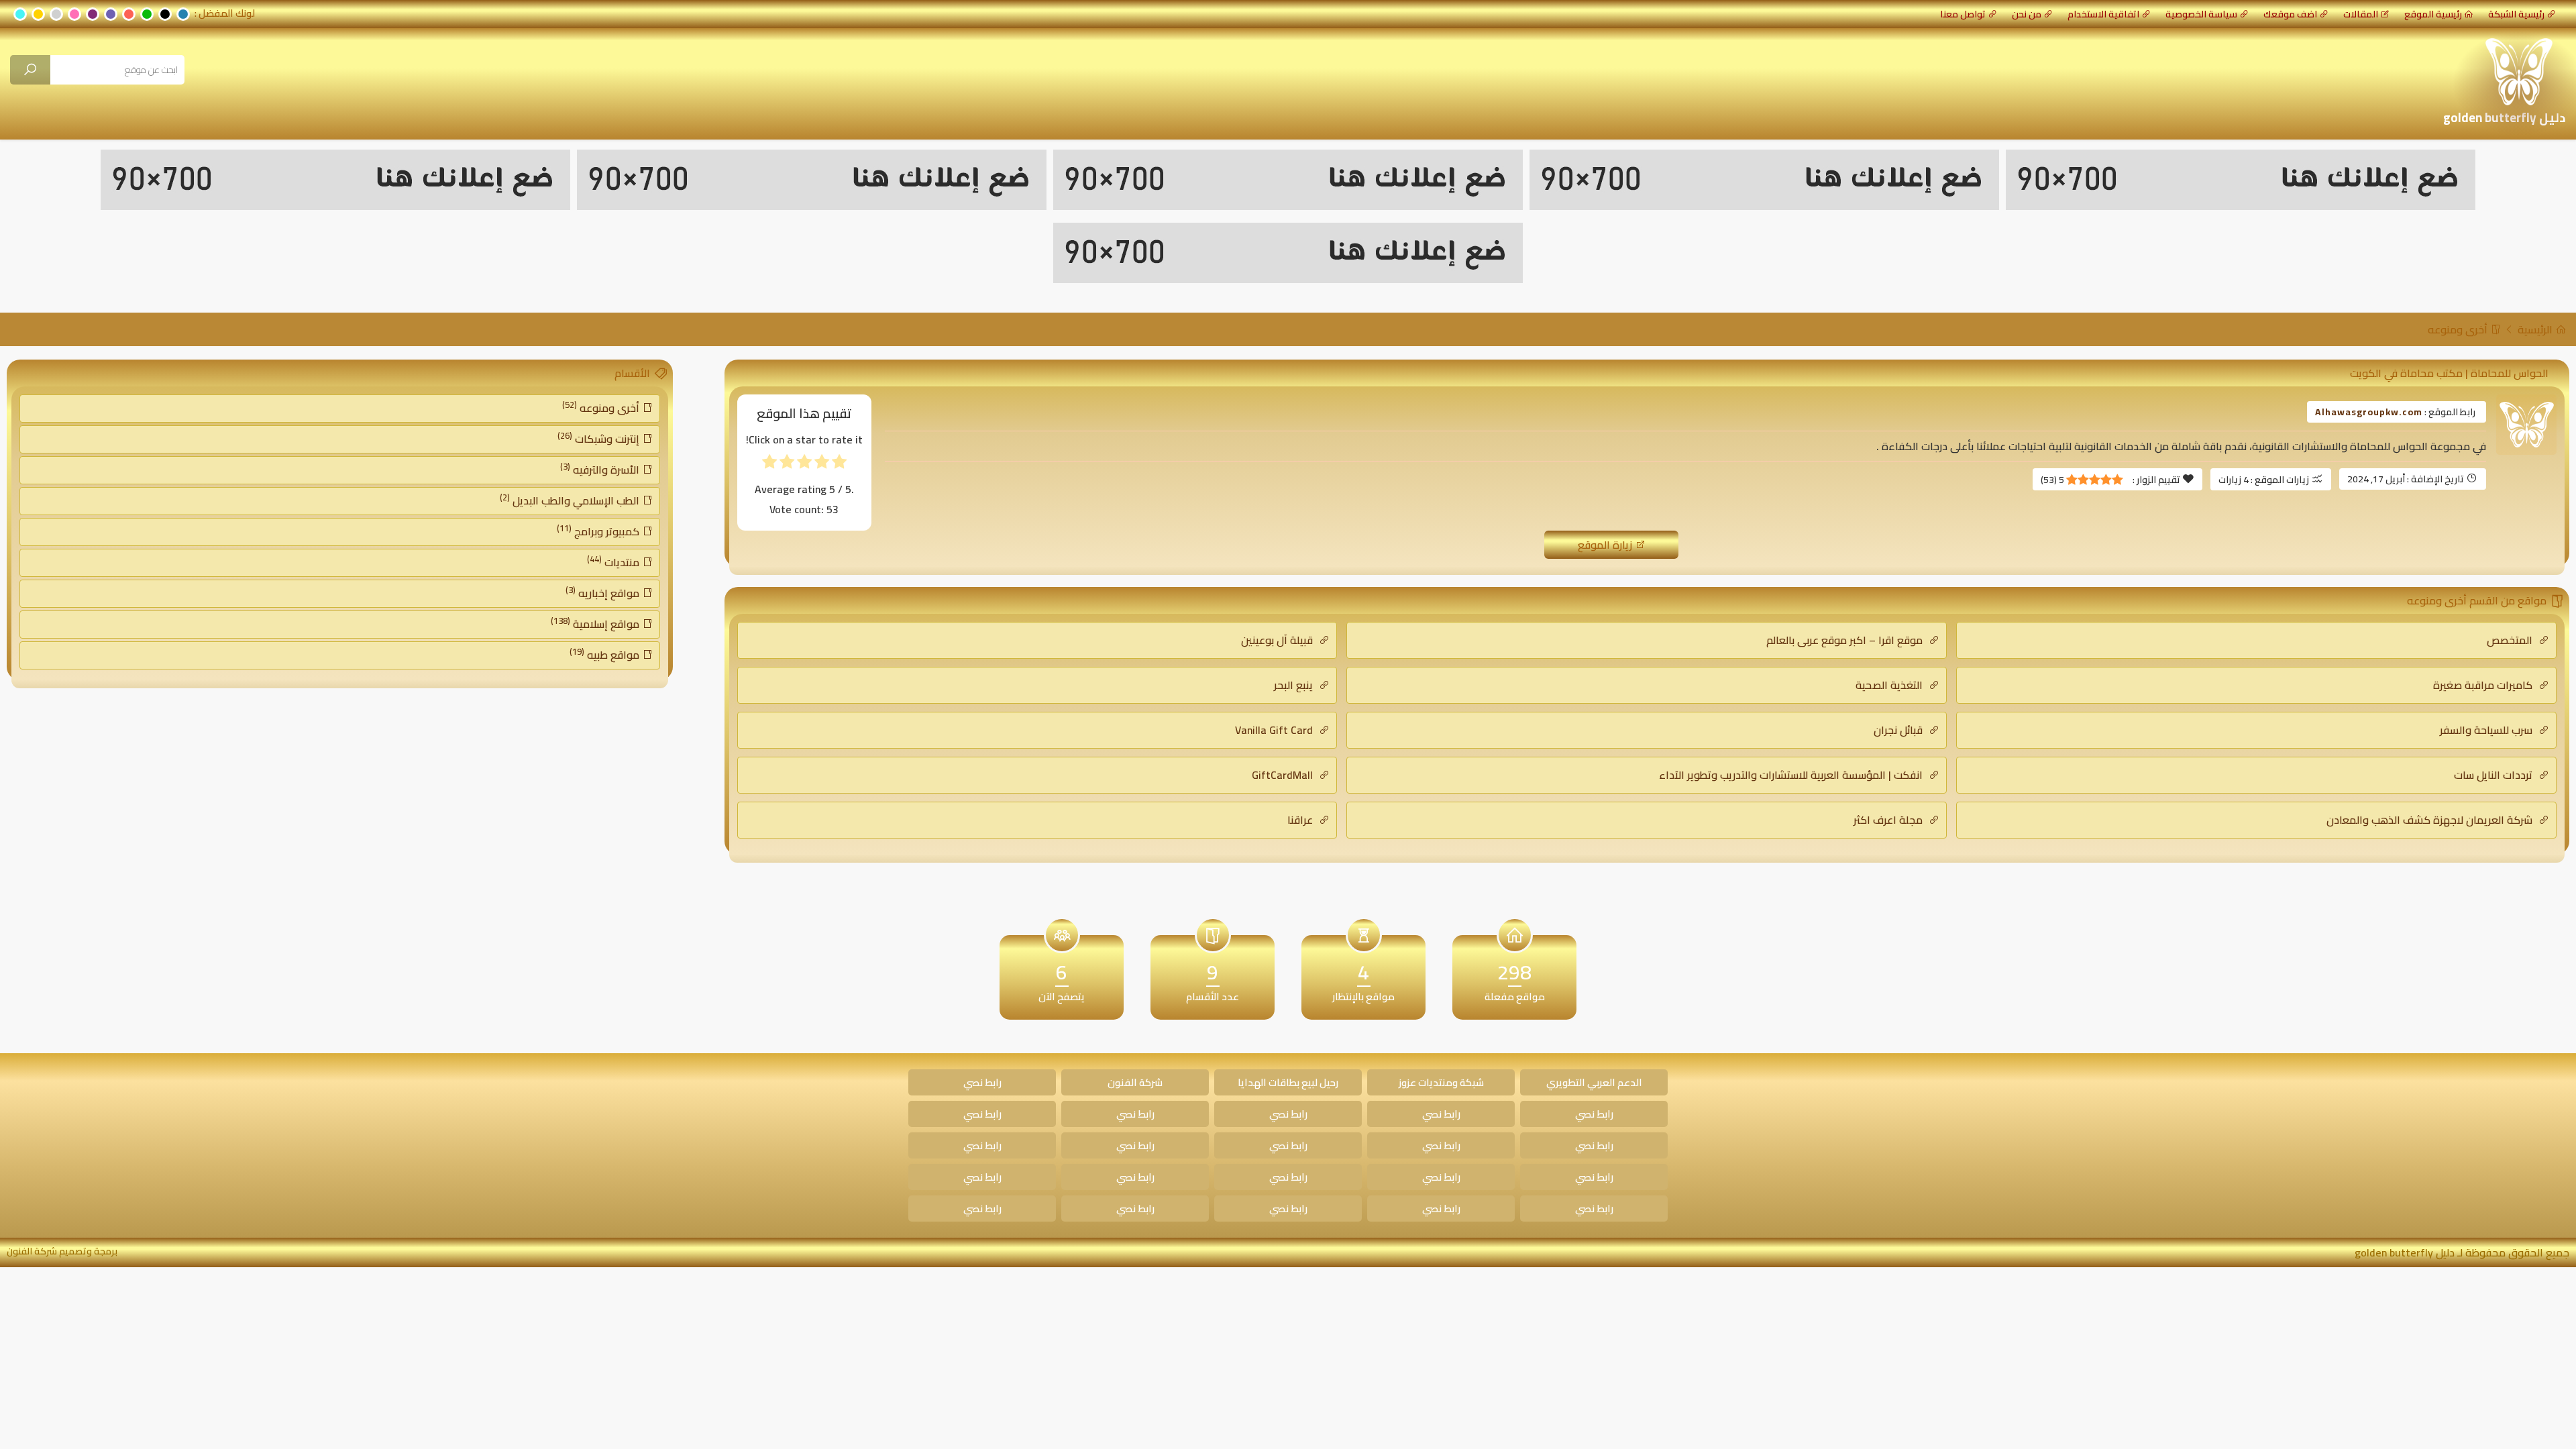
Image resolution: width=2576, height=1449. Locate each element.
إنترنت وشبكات (600, 438)
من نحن (2027, 14)
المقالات (2361, 14)
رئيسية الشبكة (2516, 14)
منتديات (614, 561)
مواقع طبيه (606, 654)
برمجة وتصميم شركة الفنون (62, 1251)
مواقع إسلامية (596, 623)
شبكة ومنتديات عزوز (1441, 1082)
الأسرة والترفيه (601, 469)
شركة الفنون (1135, 1082)
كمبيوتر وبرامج (599, 531)
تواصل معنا (1963, 14)
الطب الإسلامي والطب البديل (571, 500)
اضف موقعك (2290, 14)
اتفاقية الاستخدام (2103, 14)
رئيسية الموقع (2433, 14)
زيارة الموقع (1606, 545)
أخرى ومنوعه (2459, 329)
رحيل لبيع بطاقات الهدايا (1288, 1082)
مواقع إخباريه (604, 592)
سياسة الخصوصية (2201, 14)
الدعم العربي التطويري (1594, 1082)
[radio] (839, 465)
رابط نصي (982, 1082)
